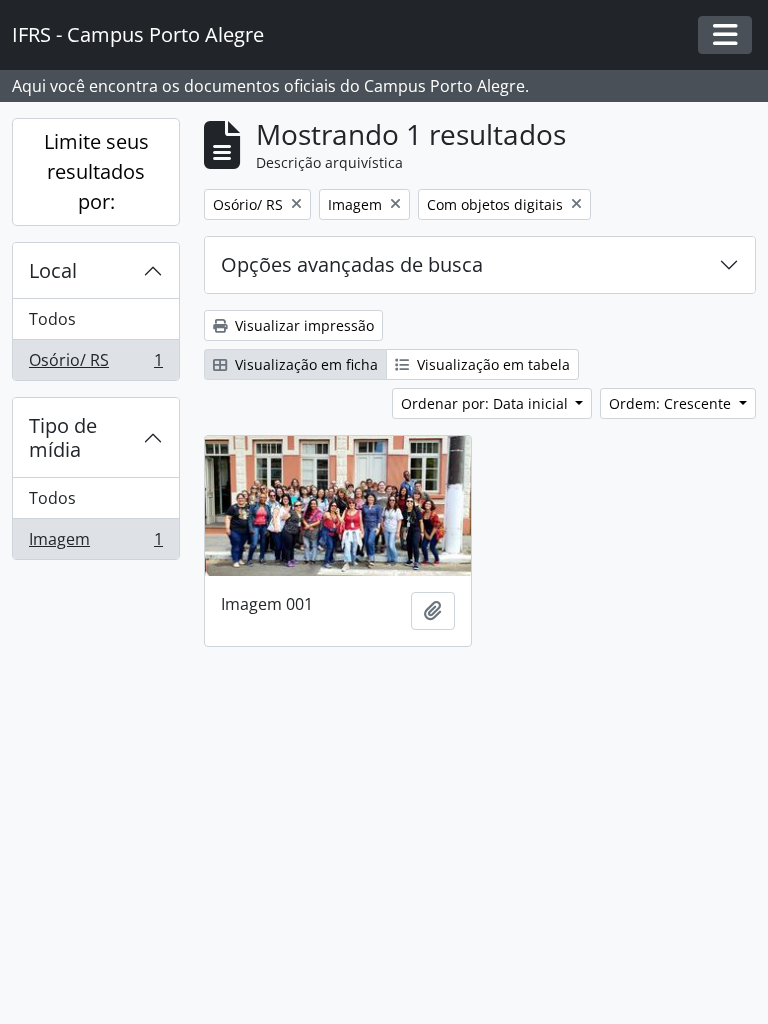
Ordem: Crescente (672, 403)
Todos (52, 319)
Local (53, 270)
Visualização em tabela (491, 364)
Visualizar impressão (302, 325)
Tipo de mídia (63, 437)
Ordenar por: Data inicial (486, 403)
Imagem (95, 543)
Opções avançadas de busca (352, 264)
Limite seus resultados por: (96, 171)
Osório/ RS (95, 364)
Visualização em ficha (304, 364)
